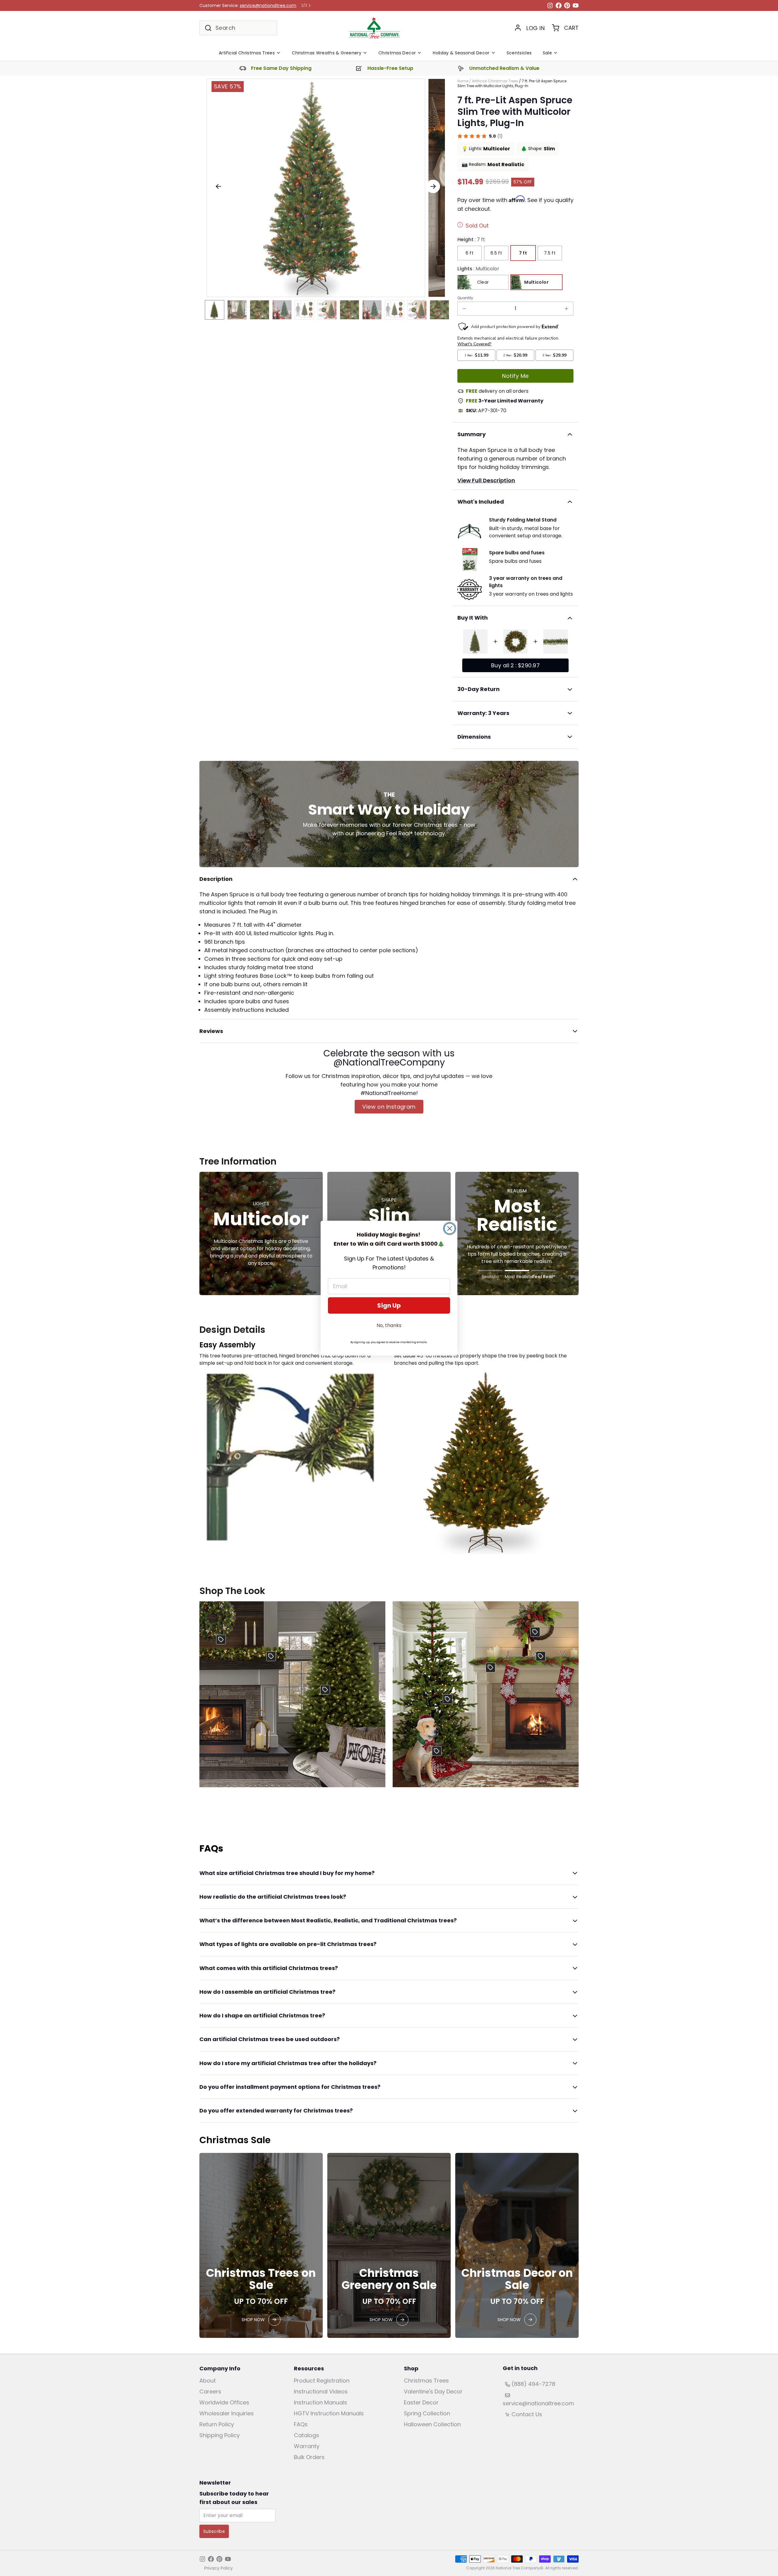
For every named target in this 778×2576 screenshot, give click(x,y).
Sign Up (389, 1305)
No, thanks (389, 1325)
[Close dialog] (450, 1228)
